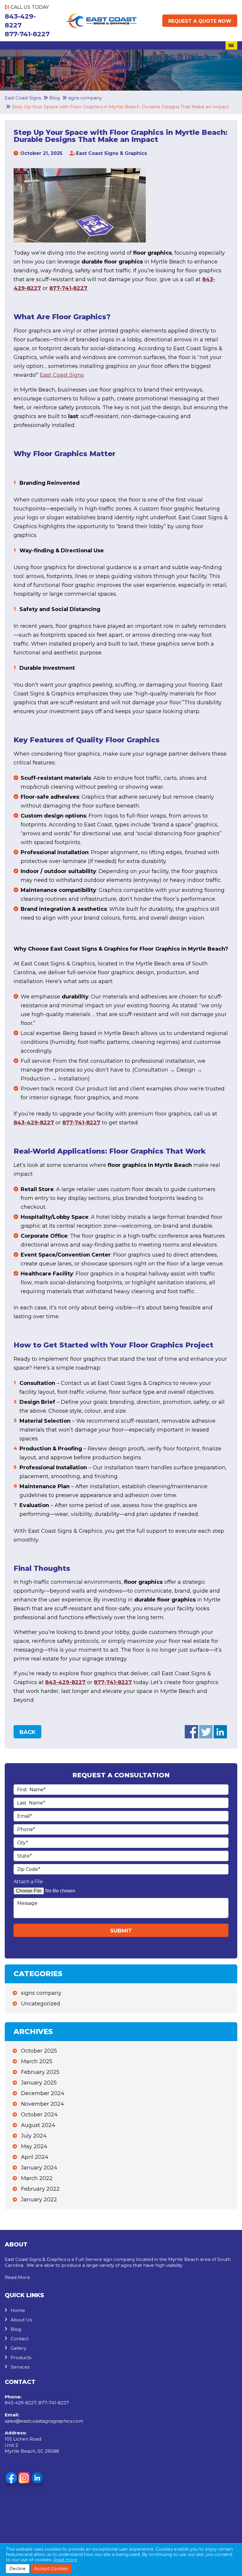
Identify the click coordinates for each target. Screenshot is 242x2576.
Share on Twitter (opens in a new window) (206, 1732)
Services (20, 2367)
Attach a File (28, 1882)
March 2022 (37, 2178)
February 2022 (40, 2189)
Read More (17, 2277)
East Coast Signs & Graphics (112, 153)
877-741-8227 (27, 34)
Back (27, 1732)
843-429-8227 (20, 21)
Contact (20, 2339)
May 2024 (34, 2146)
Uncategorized (41, 2004)
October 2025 (39, 2051)
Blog (16, 2329)
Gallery (18, 2348)
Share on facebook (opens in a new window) (191, 1732)
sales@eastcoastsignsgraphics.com (44, 2421)
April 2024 (35, 2157)
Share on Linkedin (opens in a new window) (220, 1732)
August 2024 (38, 2125)
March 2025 (37, 2061)
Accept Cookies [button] (51, 2569)
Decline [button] (18, 2569)
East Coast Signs (62, 375)
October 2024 (39, 2115)
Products (21, 2358)
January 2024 (39, 2168)
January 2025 (39, 2083)
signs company (41, 1993)
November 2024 (42, 2104)
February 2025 (40, 2072)
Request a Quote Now (200, 21)
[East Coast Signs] (101, 18)
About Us (21, 2320)
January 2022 (39, 2200)
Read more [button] (65, 2560)
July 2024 (34, 2136)
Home (18, 2310)
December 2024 (43, 2093)
